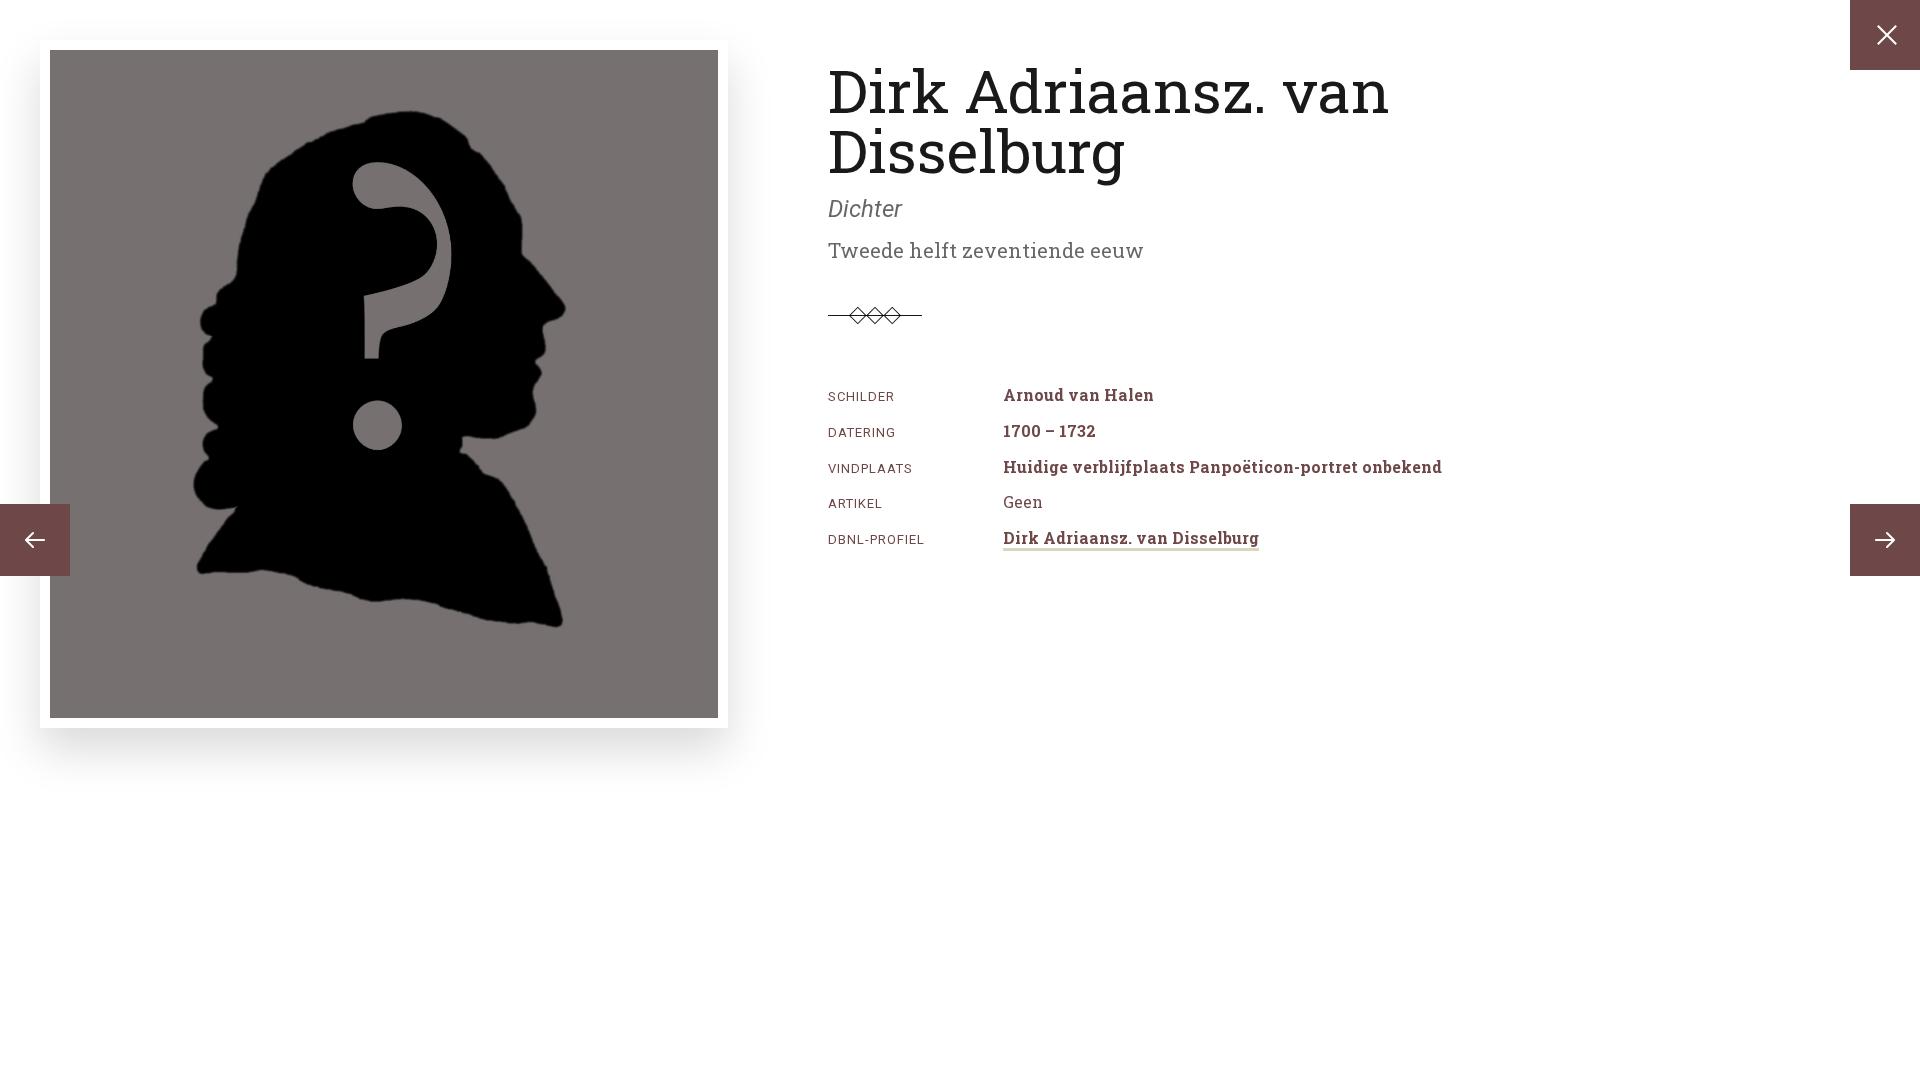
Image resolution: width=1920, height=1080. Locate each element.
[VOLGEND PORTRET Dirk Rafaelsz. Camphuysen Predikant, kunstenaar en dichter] (1885, 540)
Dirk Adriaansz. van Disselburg (1131, 537)
